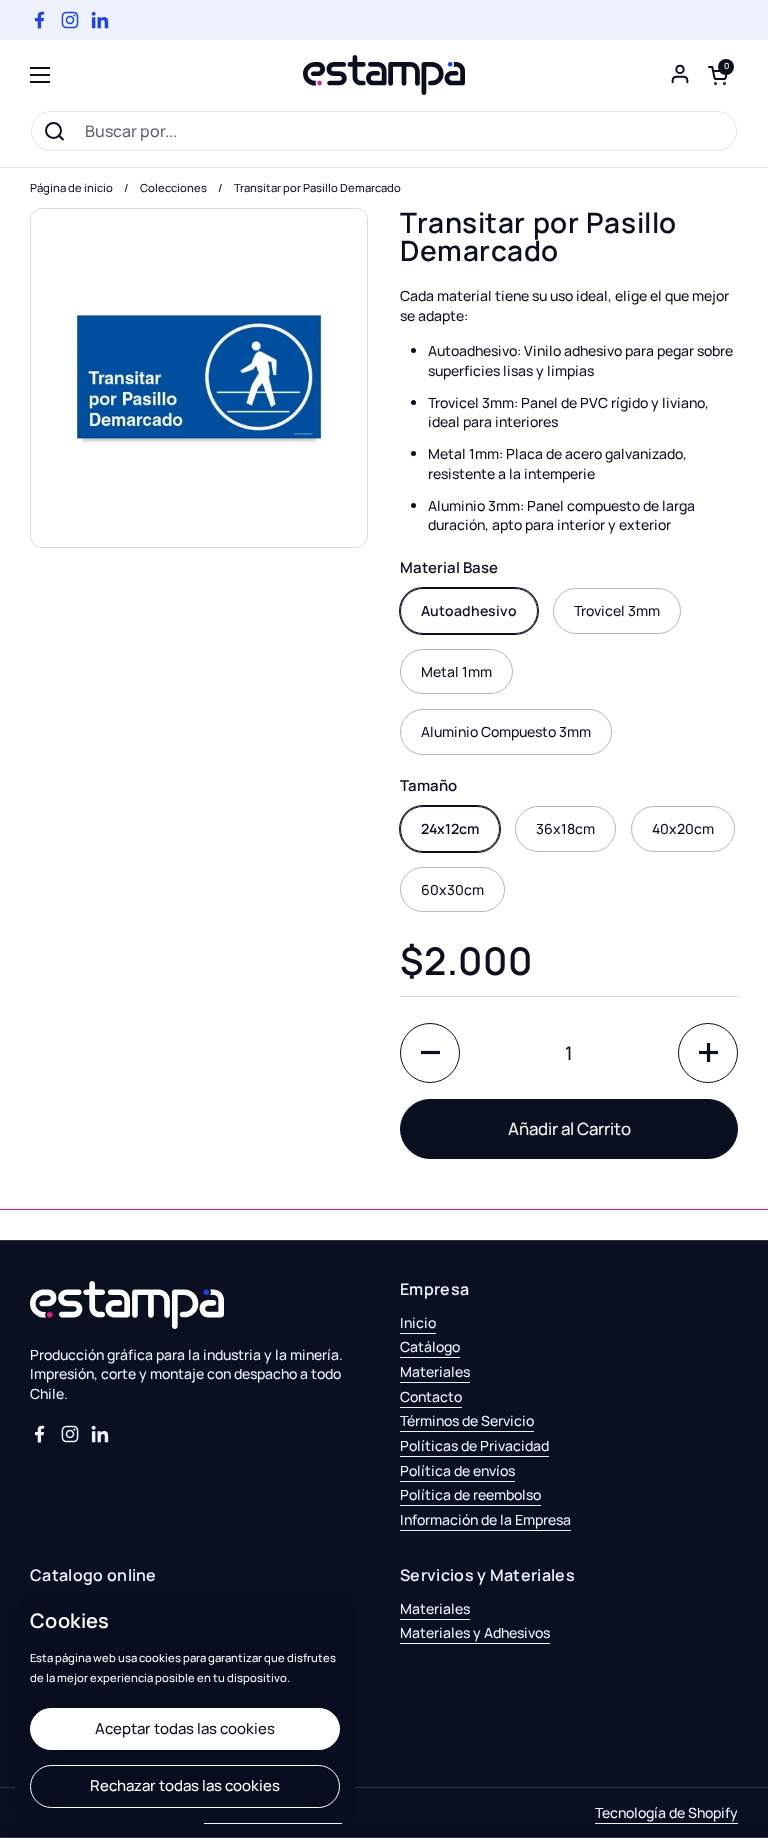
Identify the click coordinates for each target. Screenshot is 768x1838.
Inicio (418, 1322)
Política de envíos (457, 1470)
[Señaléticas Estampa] (384, 75)
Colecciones (173, 187)
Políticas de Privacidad (474, 1445)
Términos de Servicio (467, 1420)
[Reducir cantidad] (430, 1053)
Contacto (431, 1396)
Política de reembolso (470, 1494)
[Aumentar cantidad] (708, 1053)
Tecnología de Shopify (666, 1812)
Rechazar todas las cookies (185, 1785)
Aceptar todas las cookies (185, 1728)
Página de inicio (71, 187)
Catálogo (430, 1346)
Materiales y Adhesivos (475, 1632)
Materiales (435, 1371)
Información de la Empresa (485, 1519)
